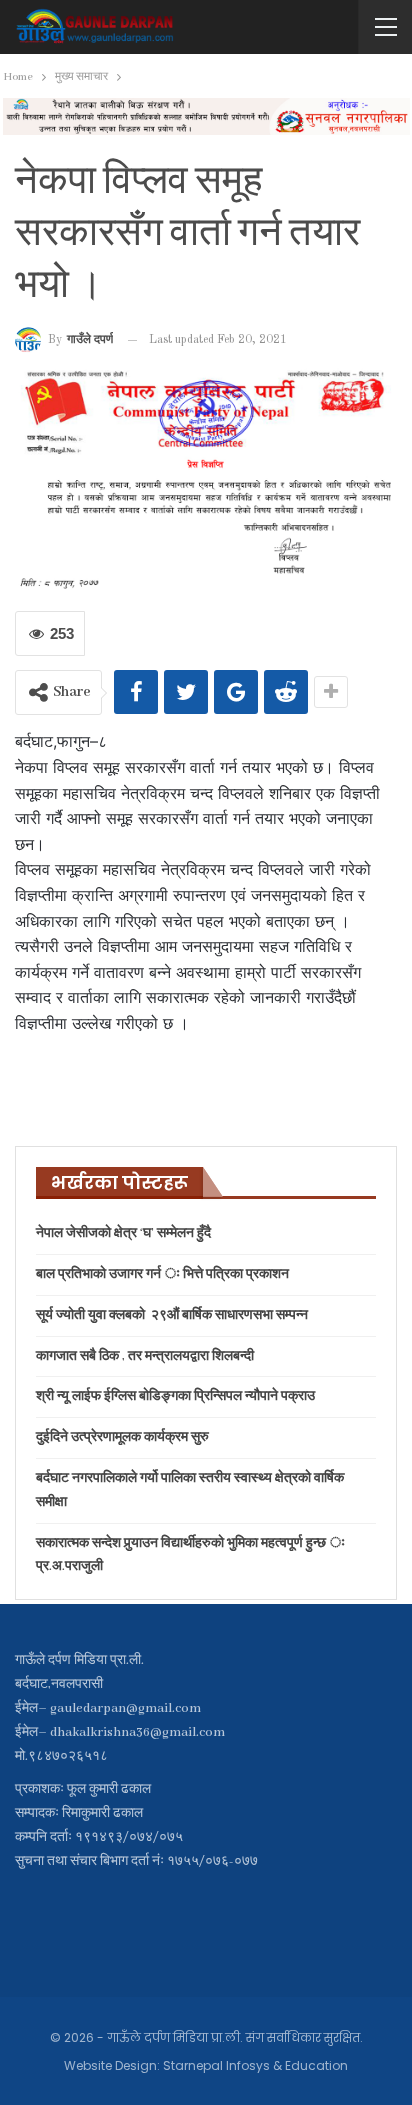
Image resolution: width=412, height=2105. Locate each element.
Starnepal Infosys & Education (255, 2065)
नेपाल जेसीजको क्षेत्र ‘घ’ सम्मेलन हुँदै (123, 1233)
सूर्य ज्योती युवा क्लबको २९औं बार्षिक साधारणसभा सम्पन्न (172, 1315)
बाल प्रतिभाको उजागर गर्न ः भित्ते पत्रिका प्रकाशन (162, 1274)
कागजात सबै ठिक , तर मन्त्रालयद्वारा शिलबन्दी (145, 1356)
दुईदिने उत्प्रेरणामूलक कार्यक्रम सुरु (122, 1437)
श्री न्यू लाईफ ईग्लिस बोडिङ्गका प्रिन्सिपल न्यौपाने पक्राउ (175, 1396)
